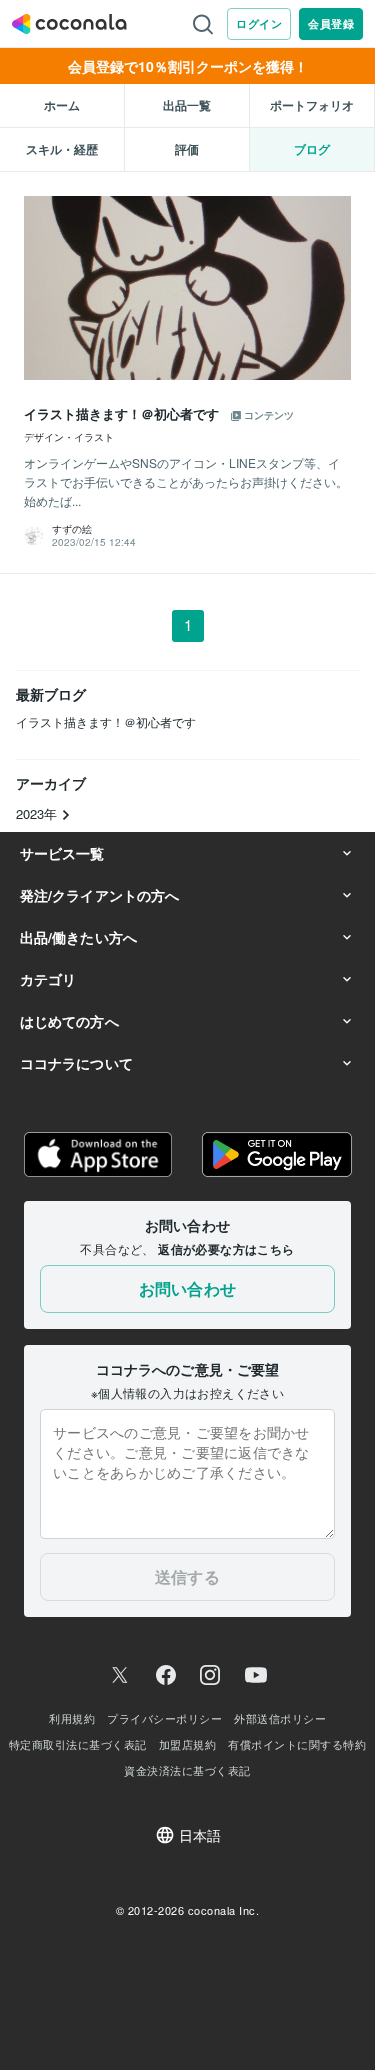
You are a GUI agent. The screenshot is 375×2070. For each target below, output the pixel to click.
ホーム (62, 105)
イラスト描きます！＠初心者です (106, 721)
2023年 (38, 813)
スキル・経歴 (62, 149)
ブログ (312, 149)
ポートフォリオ (312, 105)
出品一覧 (187, 105)
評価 (187, 149)
